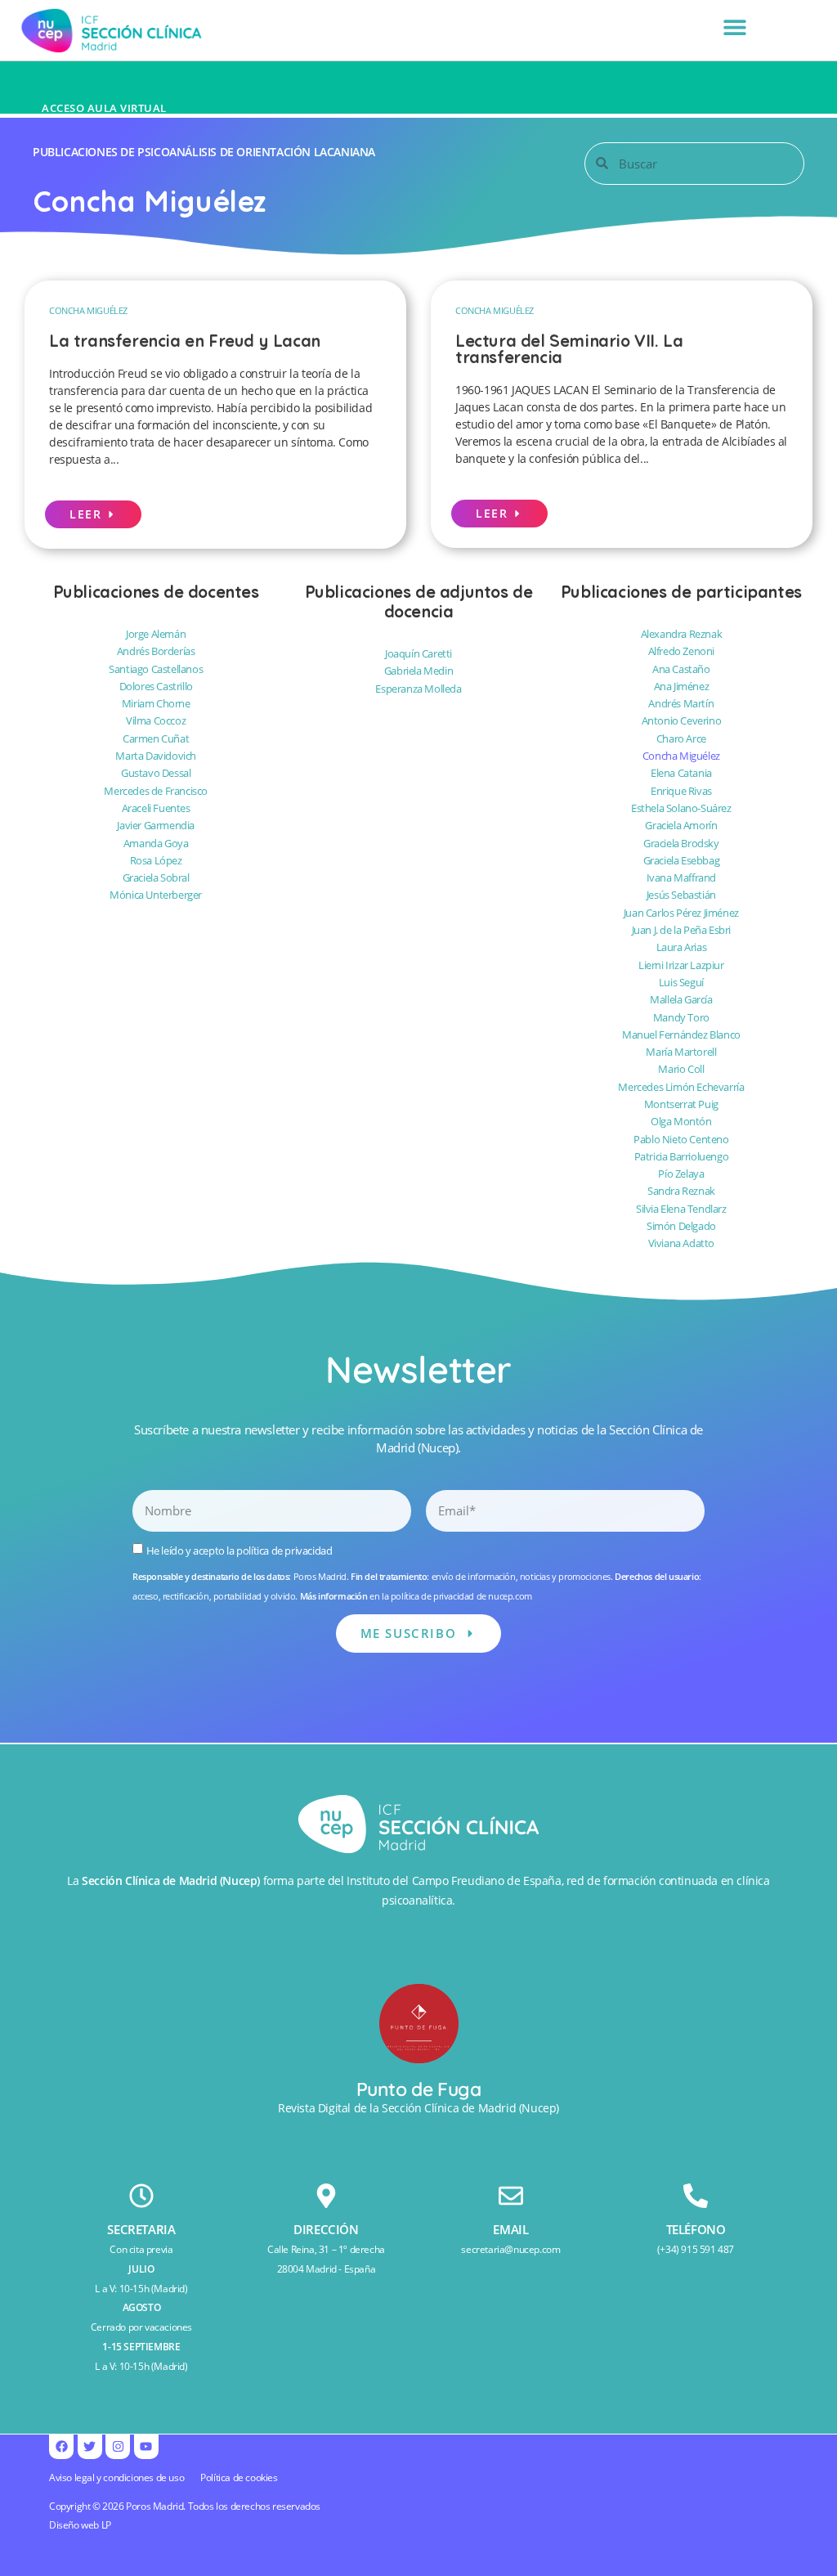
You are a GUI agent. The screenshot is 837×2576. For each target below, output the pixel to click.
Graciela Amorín (681, 825)
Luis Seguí (681, 982)
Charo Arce (681, 738)
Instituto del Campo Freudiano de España (454, 1880)
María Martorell (681, 1052)
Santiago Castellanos (156, 669)
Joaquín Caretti (418, 653)
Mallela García (681, 999)
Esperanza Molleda (418, 689)
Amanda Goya (156, 843)
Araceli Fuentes (156, 808)
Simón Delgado (681, 1226)
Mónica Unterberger (156, 895)
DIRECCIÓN (326, 2229)
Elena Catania (681, 773)
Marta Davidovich (156, 756)
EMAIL (510, 2229)
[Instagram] (118, 2447)
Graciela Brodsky (681, 843)
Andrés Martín (681, 703)
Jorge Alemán (156, 634)
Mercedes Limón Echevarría (681, 1087)
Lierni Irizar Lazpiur (681, 965)
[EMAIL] (511, 2196)
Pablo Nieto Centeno (681, 1139)
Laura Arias (682, 947)
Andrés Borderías (156, 651)
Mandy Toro (681, 1017)
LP (106, 2525)
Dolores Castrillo (156, 686)
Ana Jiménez (682, 686)
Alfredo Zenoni (681, 651)
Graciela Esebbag (682, 860)
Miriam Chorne (156, 703)
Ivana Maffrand (681, 877)
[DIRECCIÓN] (326, 2196)
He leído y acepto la (239, 1550)
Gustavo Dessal (156, 773)
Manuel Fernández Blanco (681, 1034)
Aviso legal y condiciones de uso (116, 2477)
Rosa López (156, 860)
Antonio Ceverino (682, 720)
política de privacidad (284, 1550)
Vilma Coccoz (156, 720)
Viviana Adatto (681, 1243)
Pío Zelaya (681, 1174)
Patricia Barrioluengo (682, 1156)
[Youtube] (146, 2447)
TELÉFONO (696, 2229)
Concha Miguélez (88, 310)
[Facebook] (61, 2447)
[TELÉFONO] (696, 2196)
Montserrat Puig (681, 1104)
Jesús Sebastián (681, 895)
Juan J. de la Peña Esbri (681, 930)
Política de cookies (239, 2477)
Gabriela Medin (418, 671)
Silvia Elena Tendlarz (681, 1209)
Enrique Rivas (681, 791)
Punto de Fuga (419, 2089)
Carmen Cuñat (156, 738)
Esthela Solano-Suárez (681, 808)
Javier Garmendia (156, 825)
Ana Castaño (681, 669)
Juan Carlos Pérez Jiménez (681, 913)
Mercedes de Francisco (156, 791)
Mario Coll (681, 1069)
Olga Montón (681, 1121)
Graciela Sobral (156, 877)
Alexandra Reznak (682, 634)
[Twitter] (90, 2447)
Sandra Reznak (681, 1191)
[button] (735, 27)
